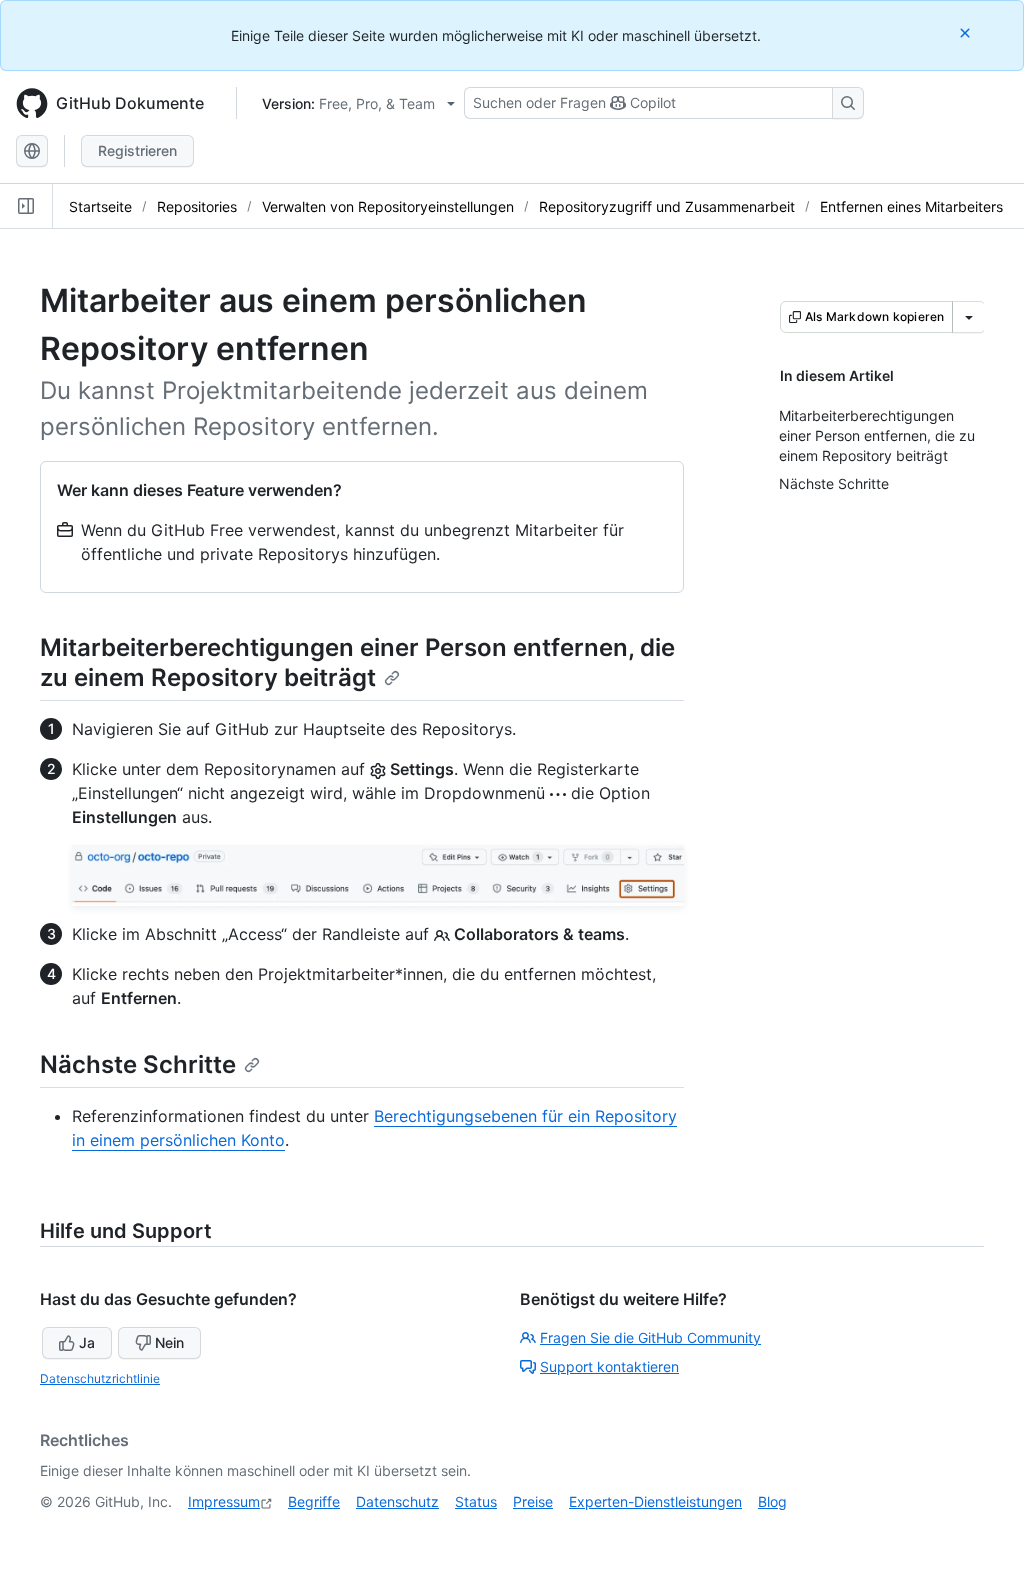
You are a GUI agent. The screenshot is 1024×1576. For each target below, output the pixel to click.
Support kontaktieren (609, 1366)
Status (476, 1501)
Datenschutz (397, 1501)
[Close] (967, 32)
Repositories (197, 206)
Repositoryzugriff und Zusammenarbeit (667, 206)
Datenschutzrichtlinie (100, 1378)
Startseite (100, 206)
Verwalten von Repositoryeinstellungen (388, 206)
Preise (533, 1501)
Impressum (224, 1501)
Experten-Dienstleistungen (655, 1501)
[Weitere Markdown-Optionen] (969, 317)
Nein (169, 1342)
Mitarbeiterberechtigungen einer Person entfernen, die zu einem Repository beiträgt (357, 662)
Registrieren (137, 150)
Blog (772, 1501)
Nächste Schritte (138, 1064)
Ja (87, 1342)
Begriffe (314, 1501)
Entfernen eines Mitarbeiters (911, 206)
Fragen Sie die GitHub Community (650, 1337)
